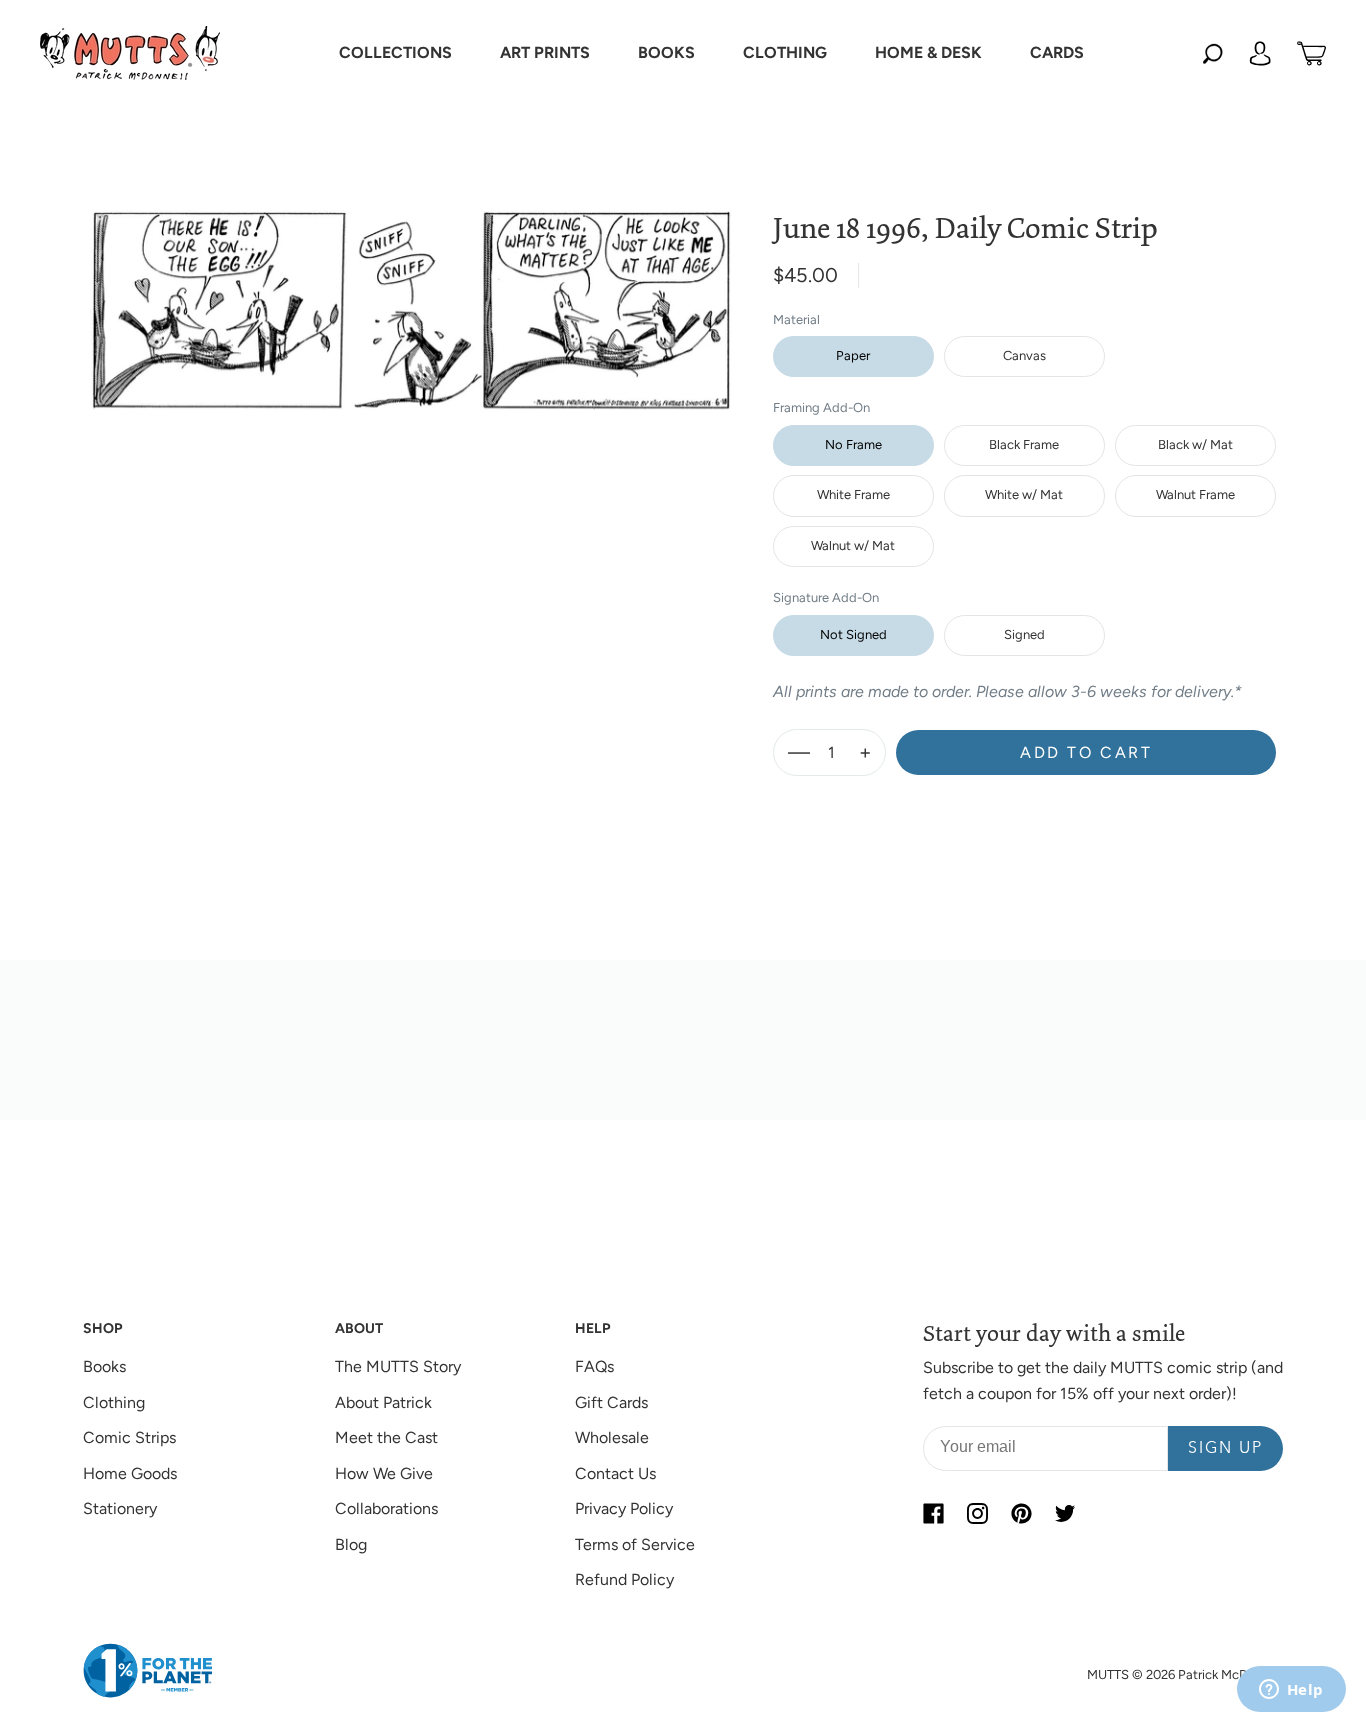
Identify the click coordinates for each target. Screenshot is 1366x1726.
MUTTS (1108, 1674)
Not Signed (853, 634)
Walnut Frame (1195, 494)
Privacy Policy (624, 1508)
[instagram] (977, 1513)
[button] (395, 53)
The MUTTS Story (398, 1366)
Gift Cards (611, 1402)
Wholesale (612, 1437)
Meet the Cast (386, 1437)
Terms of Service (635, 1544)
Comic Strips (129, 1437)
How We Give (384, 1473)
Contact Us (615, 1473)
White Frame (853, 494)
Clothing (114, 1402)
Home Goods (130, 1473)
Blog (351, 1544)
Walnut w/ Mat (853, 545)
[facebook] (933, 1513)
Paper (853, 355)
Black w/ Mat (1195, 444)
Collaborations (386, 1508)
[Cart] (1311, 53)
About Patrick (383, 1402)
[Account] (1260, 53)
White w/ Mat (1024, 494)
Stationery (120, 1508)
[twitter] (1065, 1513)
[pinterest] (1021, 1513)
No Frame (853, 444)
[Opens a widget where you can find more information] (1291, 1691)
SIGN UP (1225, 1449)
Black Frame (1024, 444)
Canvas (1024, 355)
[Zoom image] (412, 294)
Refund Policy (624, 1579)
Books (104, 1366)
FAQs (594, 1366)
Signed (1024, 634)
